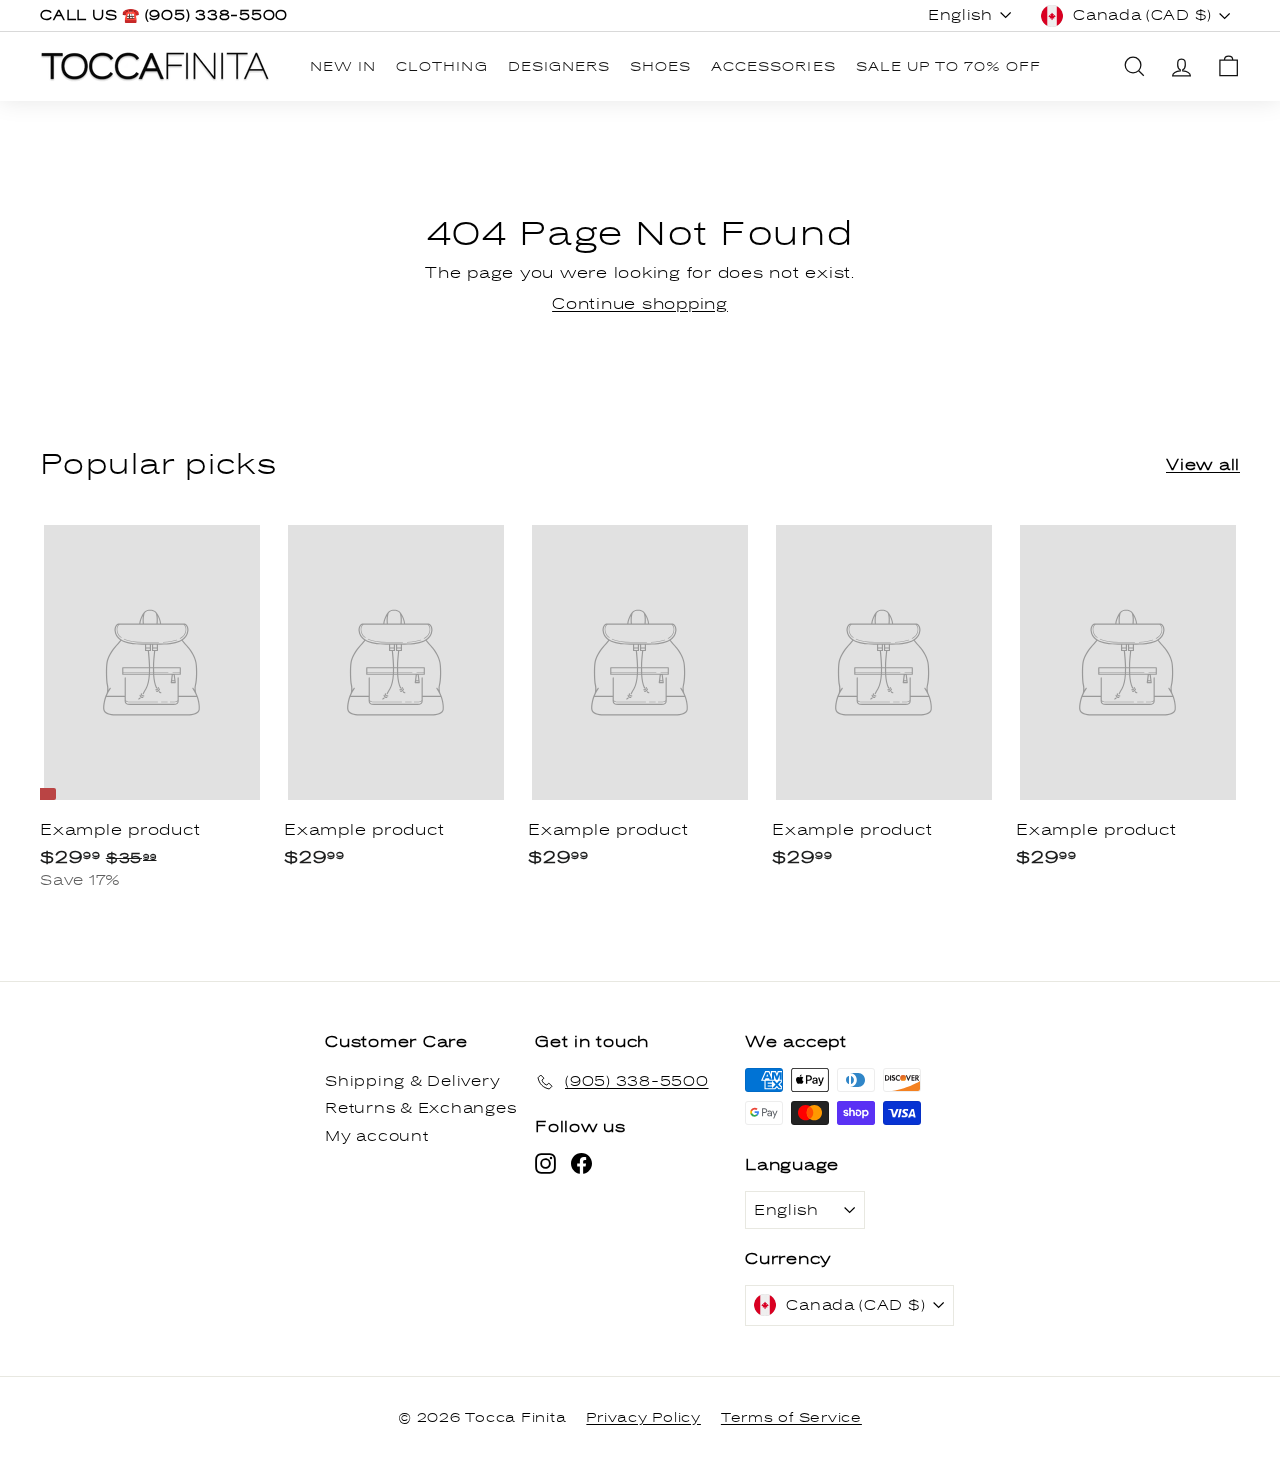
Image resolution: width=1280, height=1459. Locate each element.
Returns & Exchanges (420, 1108)
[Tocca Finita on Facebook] (581, 1163)
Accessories (773, 67)
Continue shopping (640, 304)
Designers (559, 67)
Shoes (660, 67)
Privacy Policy (643, 1418)
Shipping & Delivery (412, 1081)
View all (1203, 465)
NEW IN (343, 67)
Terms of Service (791, 1418)
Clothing (441, 67)
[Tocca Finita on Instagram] (545, 1163)
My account (377, 1136)
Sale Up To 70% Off (949, 67)
